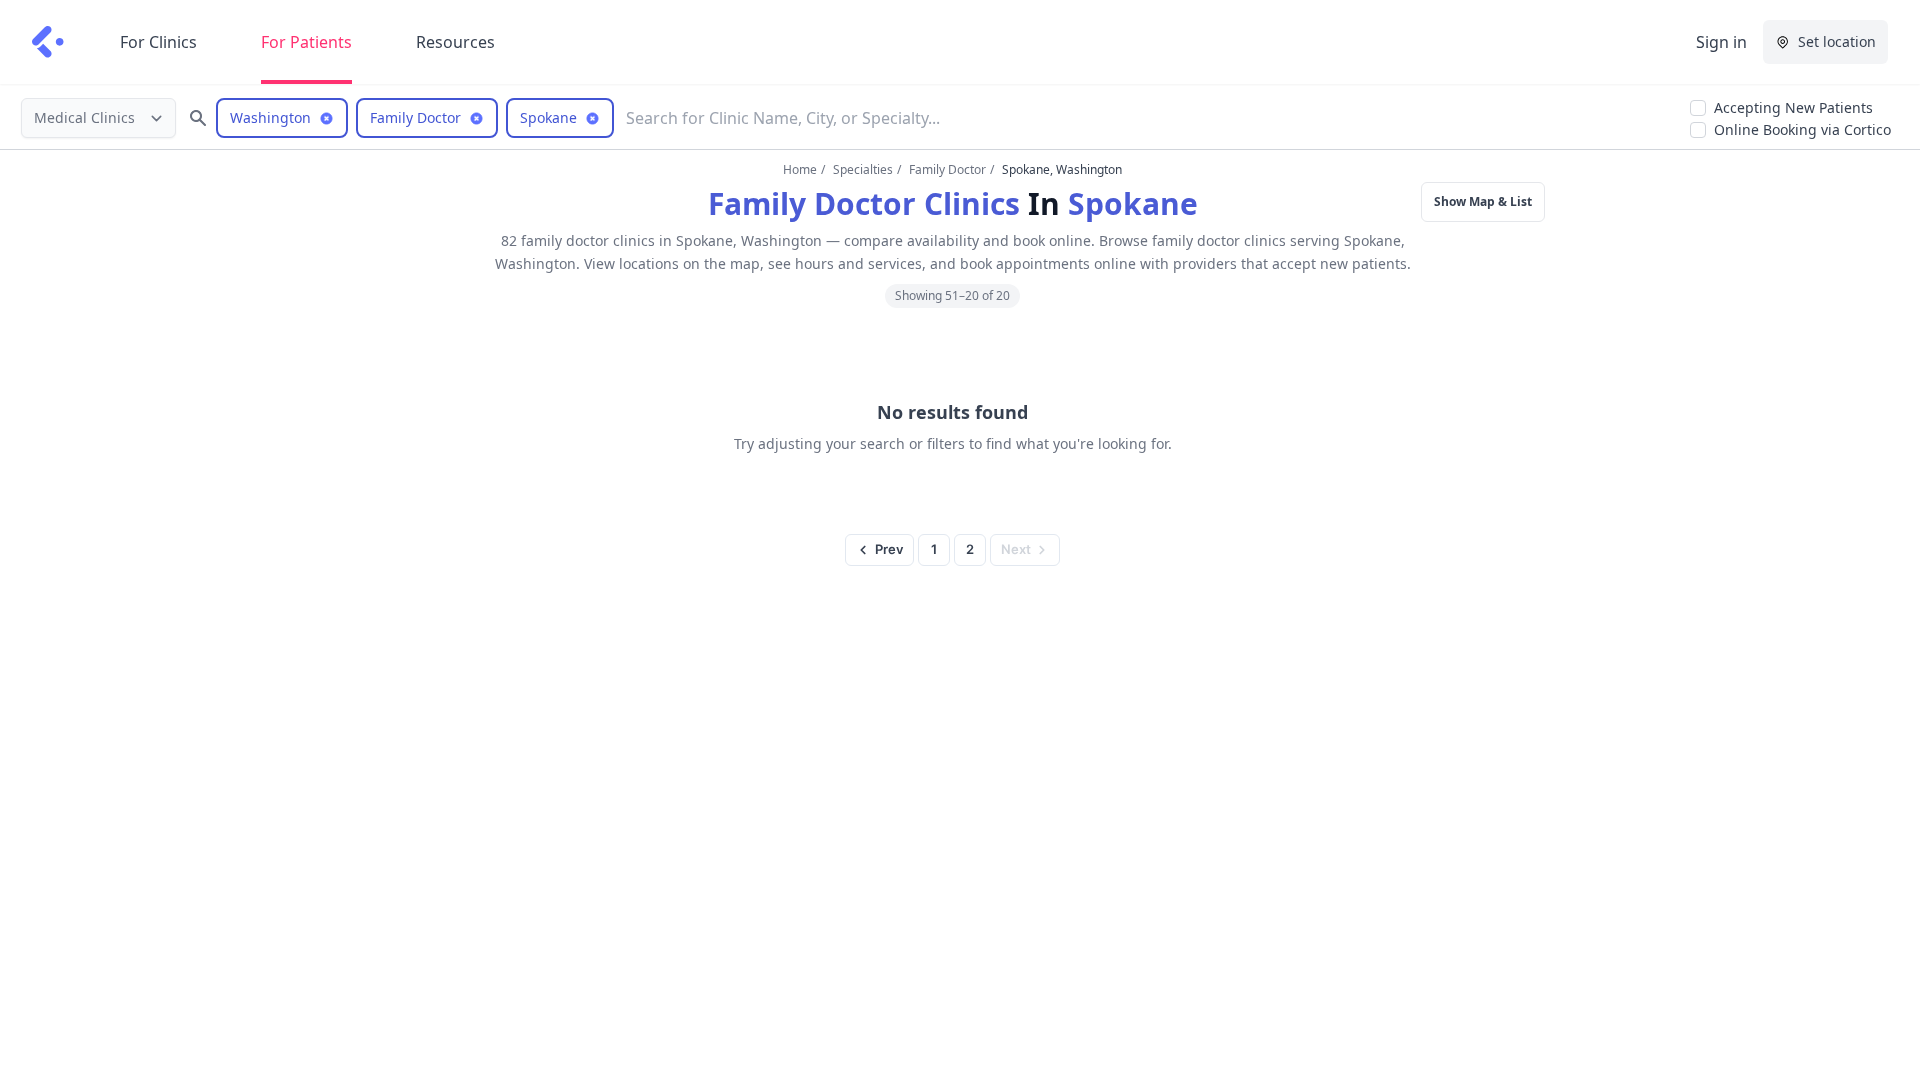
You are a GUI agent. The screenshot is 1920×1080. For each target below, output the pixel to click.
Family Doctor (947, 169)
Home (800, 169)
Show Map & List (1483, 201)
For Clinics (158, 42)
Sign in (1721, 42)
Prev (889, 549)
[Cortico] (48, 42)
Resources (455, 42)
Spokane (1133, 203)
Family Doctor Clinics (864, 203)
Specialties (863, 169)
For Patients (306, 42)
